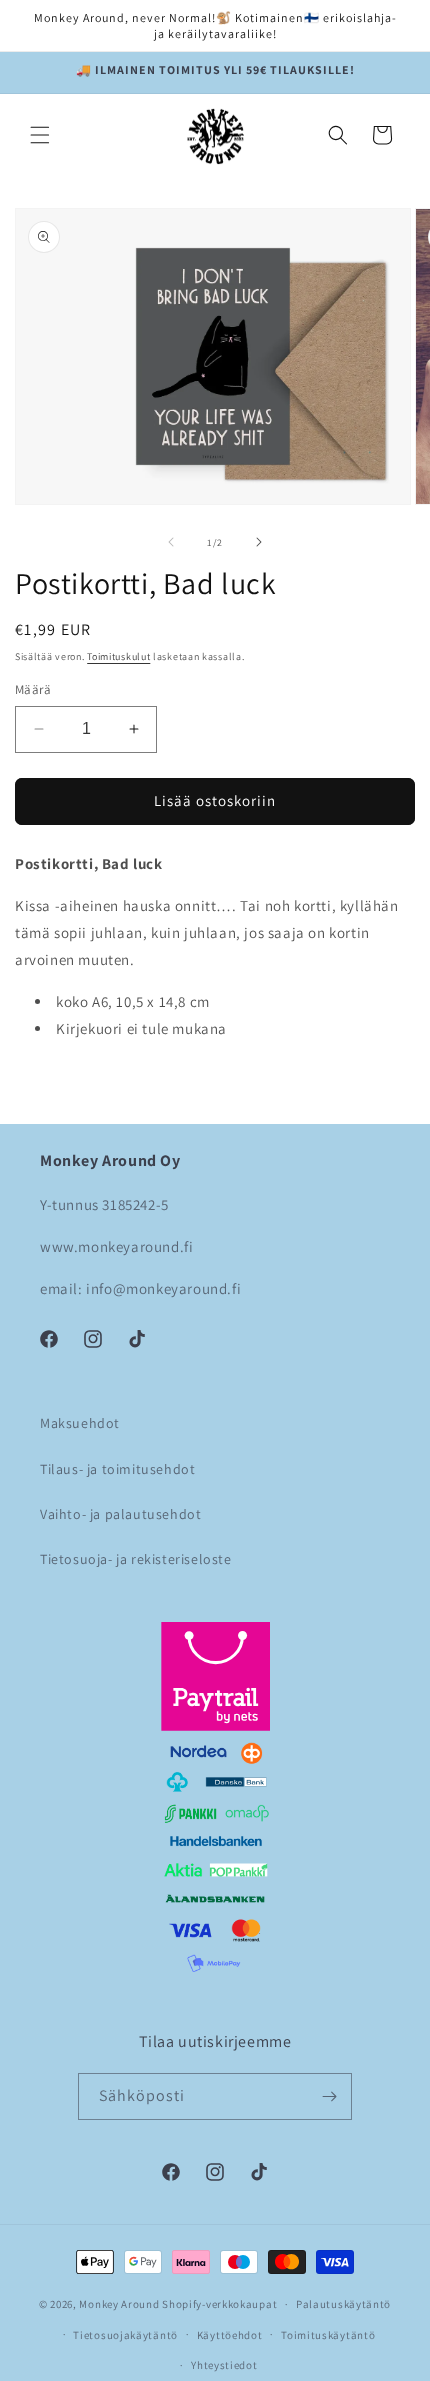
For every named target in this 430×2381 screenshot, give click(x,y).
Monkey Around (119, 2304)
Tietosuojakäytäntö (125, 2335)
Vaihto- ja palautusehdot (120, 1514)
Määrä (33, 689)
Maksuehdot (80, 1423)
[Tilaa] (329, 2096)
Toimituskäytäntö (328, 2335)
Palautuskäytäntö (343, 2304)
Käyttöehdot (230, 2335)
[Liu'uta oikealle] (259, 542)
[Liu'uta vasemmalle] (171, 542)
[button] (40, 135)
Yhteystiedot (224, 2365)
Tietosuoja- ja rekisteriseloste (136, 1559)
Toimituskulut (118, 656)
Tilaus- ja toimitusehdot (117, 1469)
